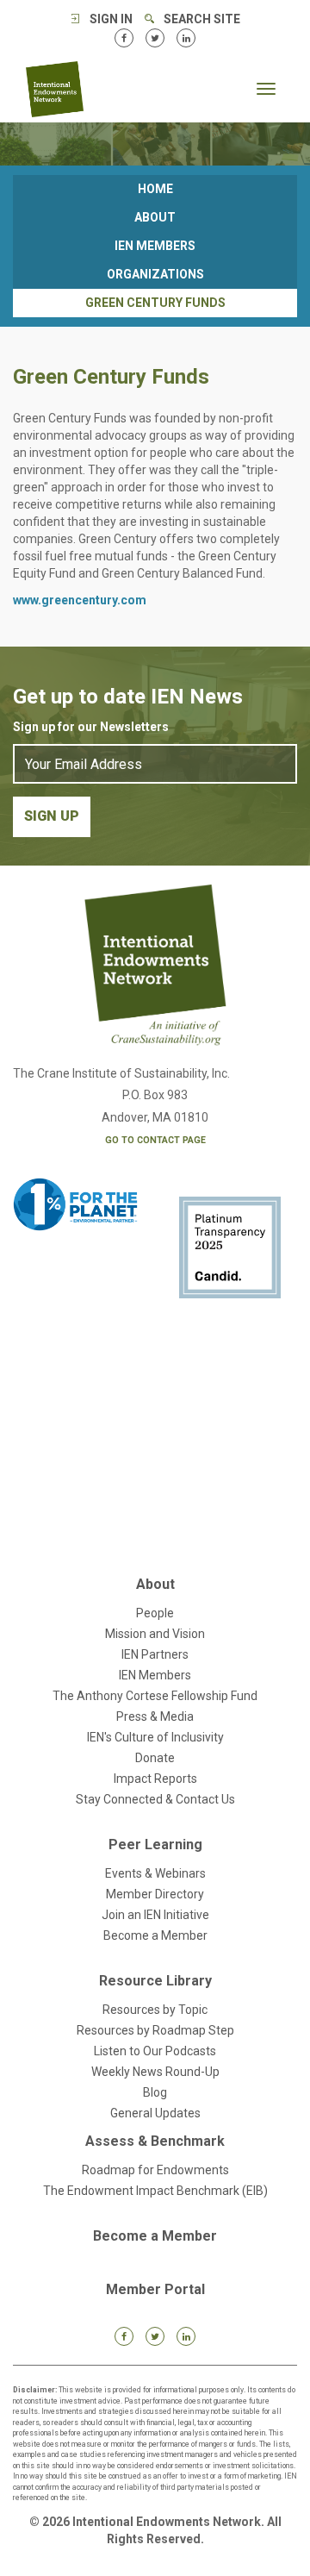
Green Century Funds (155, 303)
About (155, 217)
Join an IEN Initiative (155, 1915)
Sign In (111, 19)
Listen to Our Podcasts (155, 2051)
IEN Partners (155, 1654)
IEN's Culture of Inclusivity (155, 1737)
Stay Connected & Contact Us (155, 1799)
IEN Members (155, 246)
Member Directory (155, 1894)
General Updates (155, 2113)
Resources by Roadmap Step (155, 2030)
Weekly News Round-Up (155, 2072)
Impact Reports (155, 1779)
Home (155, 189)
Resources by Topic (155, 2010)
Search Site (202, 19)
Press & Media (155, 1716)
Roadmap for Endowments (155, 2170)
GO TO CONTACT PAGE (155, 1140)
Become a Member (155, 1935)
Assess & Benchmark (155, 2141)
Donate (155, 1758)
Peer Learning (155, 1844)
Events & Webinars (155, 1873)
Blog (155, 2092)
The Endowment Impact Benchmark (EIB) (155, 2191)
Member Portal (155, 2289)
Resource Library (155, 1981)
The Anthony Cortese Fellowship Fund (155, 1696)
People (155, 1613)
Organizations (155, 274)
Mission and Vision (155, 1634)
